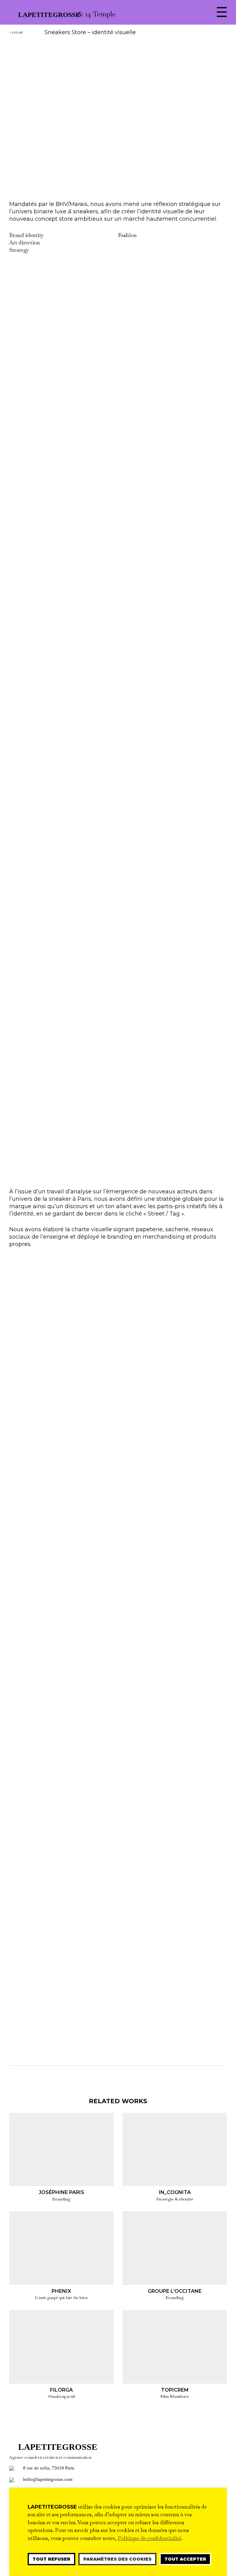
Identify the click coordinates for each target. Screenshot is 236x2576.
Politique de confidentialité (149, 2538)
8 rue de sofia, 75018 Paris (49, 2468)
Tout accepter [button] (185, 2559)
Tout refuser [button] (51, 2559)
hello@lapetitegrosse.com (48, 2479)
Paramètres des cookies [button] (117, 2559)
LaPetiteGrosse (46, 15)
